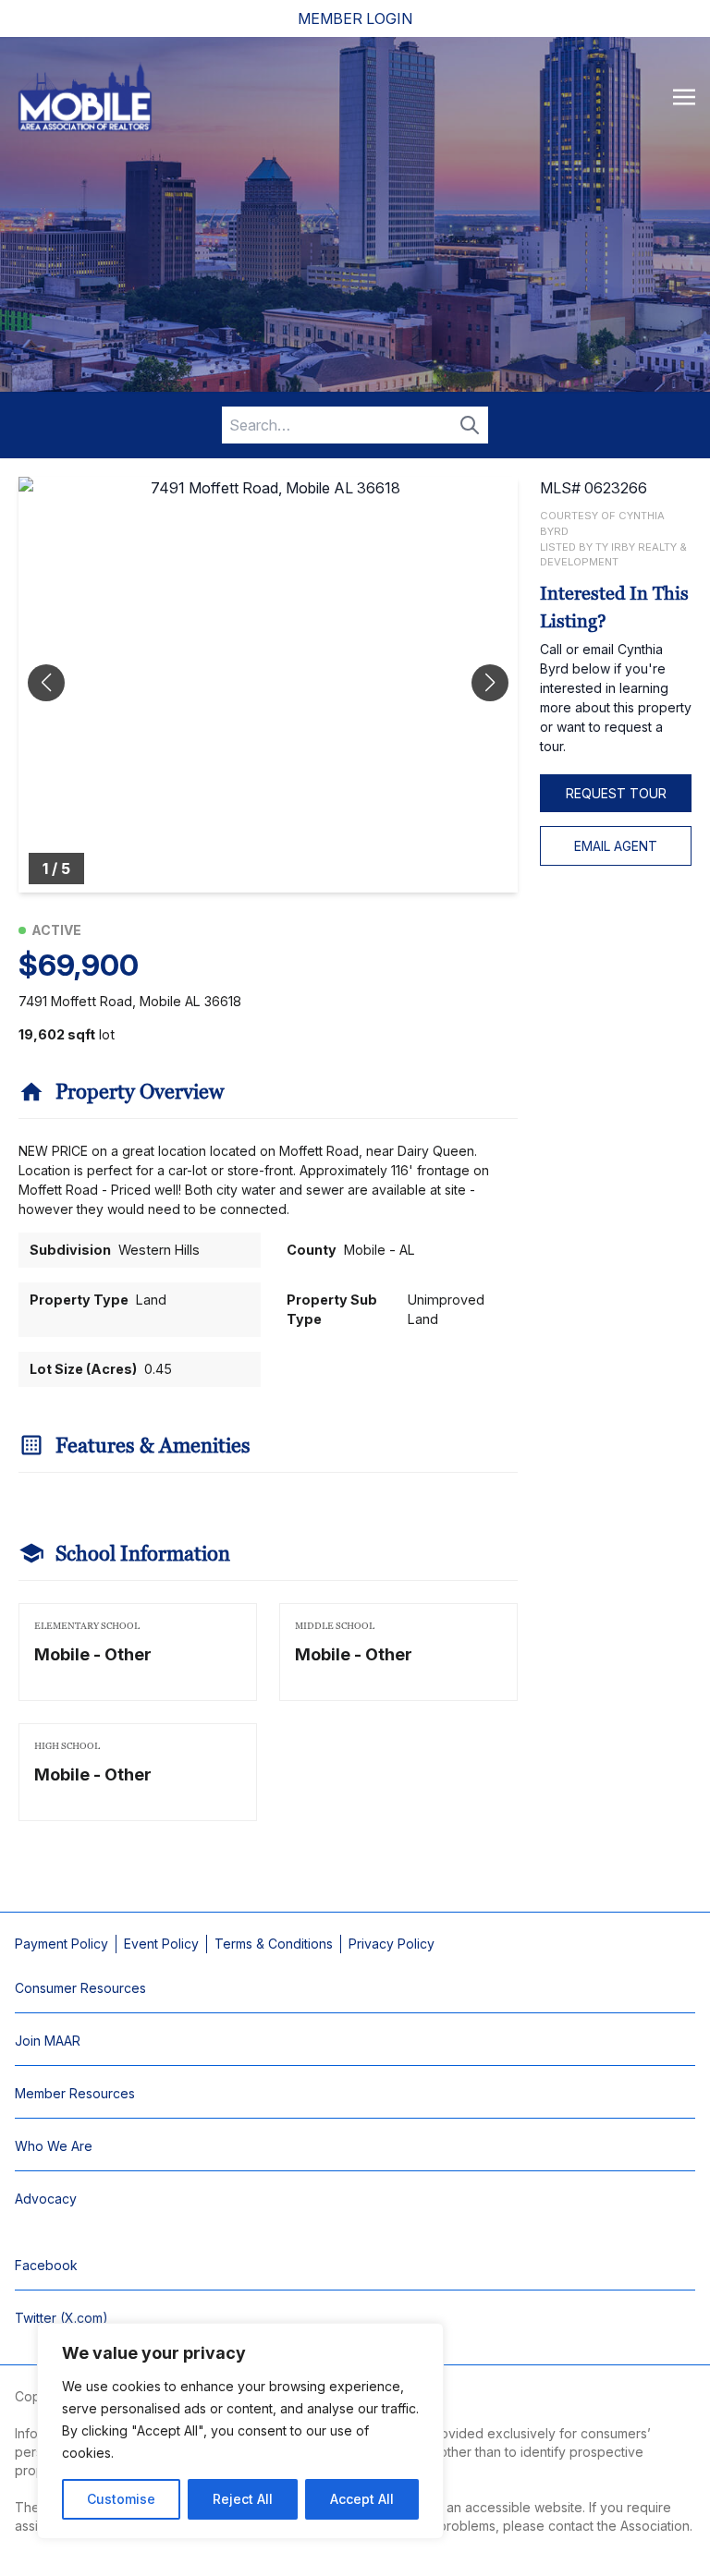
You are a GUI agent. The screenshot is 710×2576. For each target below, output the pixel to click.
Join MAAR (48, 2041)
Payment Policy (61, 1944)
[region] (240, 2431)
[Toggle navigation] (684, 96)
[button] (490, 683)
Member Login (355, 18)
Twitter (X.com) (61, 2318)
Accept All (362, 2499)
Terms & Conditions (274, 1944)
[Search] (470, 425)
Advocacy (46, 2199)
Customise (121, 2499)
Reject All (243, 2499)
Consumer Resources (80, 1988)
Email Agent (616, 846)
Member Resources (75, 2093)
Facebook (46, 2265)
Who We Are (54, 2146)
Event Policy (161, 1944)
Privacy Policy (392, 1944)
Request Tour (616, 793)
